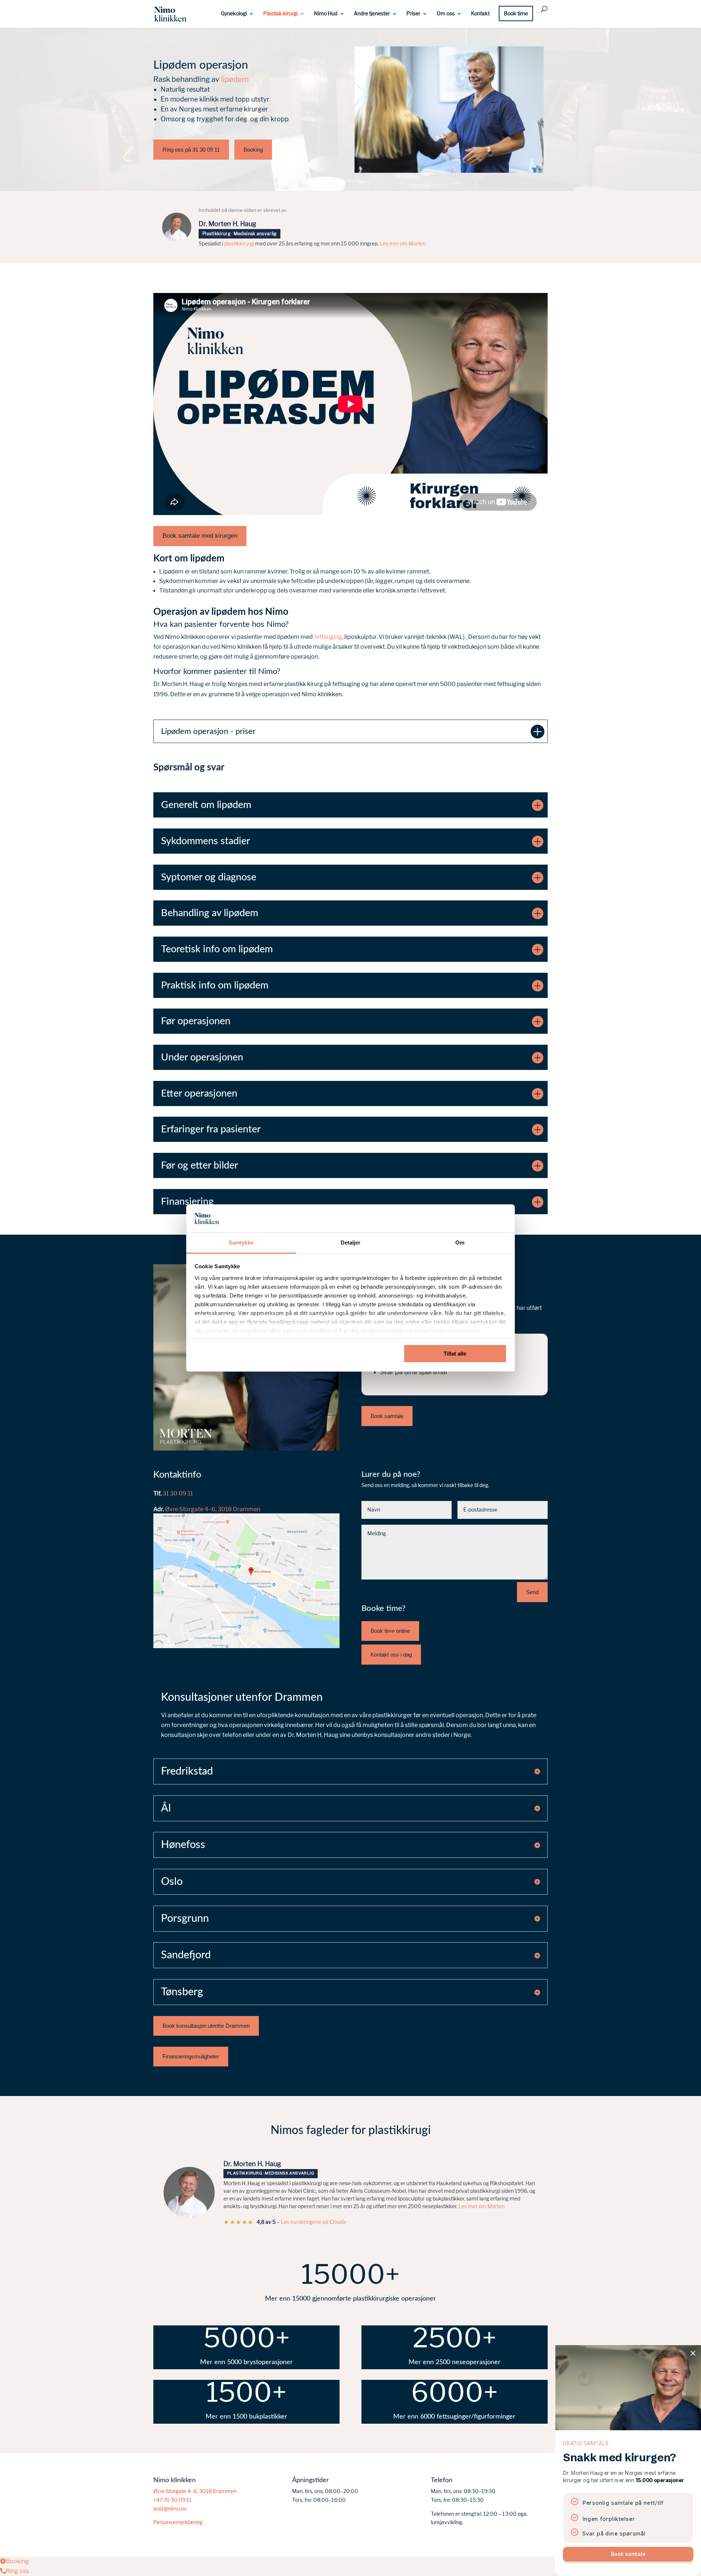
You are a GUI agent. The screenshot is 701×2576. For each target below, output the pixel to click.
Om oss (446, 14)
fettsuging (328, 637)
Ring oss (17, 2571)
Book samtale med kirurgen (200, 536)
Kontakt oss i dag (391, 1655)
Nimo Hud (326, 14)
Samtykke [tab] (241, 1243)
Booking (253, 150)
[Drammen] (246, 1646)
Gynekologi (234, 14)
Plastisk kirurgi (280, 14)
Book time (516, 14)
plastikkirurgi (239, 244)
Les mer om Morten (403, 244)
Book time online (390, 1631)
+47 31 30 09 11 (173, 2500)
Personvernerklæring (178, 2522)
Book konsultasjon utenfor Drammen (206, 2026)
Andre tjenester (372, 14)
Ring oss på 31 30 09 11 (191, 150)
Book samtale (387, 1416)
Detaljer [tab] (351, 1243)
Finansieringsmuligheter (191, 2056)
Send (532, 1592)
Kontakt (480, 14)
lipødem (235, 79)
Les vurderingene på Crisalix (314, 2222)
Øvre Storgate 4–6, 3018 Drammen (213, 1509)
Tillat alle (455, 1354)
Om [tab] (460, 1243)
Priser (413, 14)
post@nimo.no (170, 2509)
